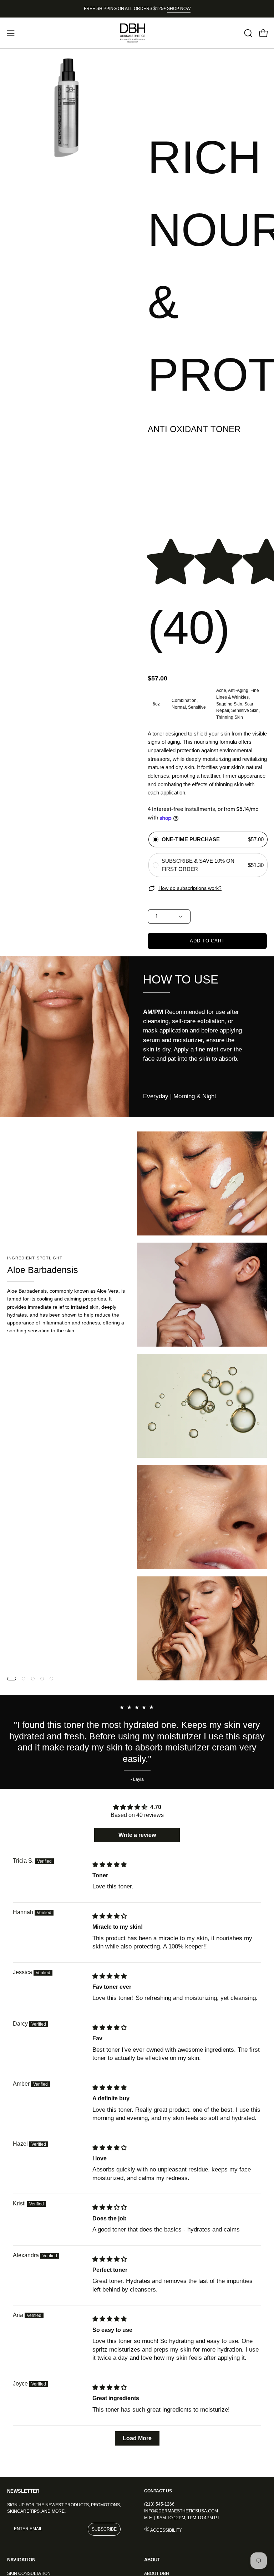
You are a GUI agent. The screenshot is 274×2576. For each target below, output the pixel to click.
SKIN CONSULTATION (29, 2573)
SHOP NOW (179, 9)
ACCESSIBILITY (166, 2530)
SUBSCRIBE (104, 2529)
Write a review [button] (137, 1835)
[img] (110, 1865)
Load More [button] (137, 2438)
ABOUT (152, 2560)
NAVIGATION (21, 2560)
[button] (248, 33)
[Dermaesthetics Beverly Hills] (137, 33)
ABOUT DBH (157, 2573)
